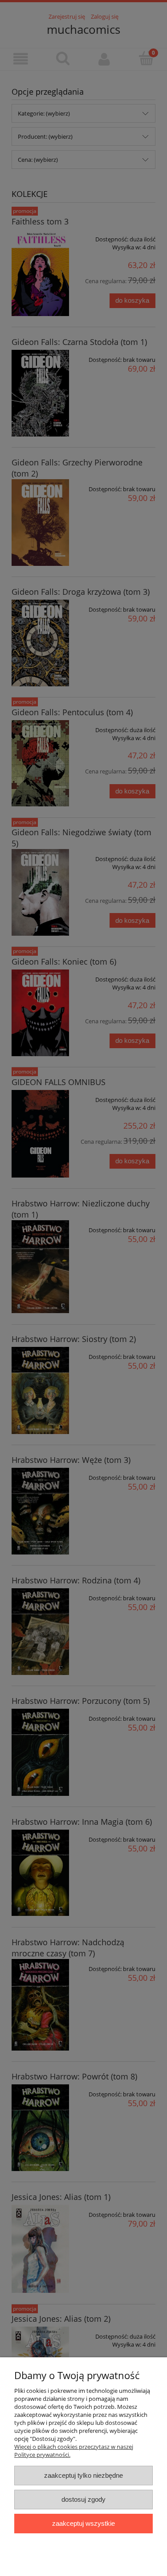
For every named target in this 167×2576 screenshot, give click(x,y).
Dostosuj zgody (83, 2499)
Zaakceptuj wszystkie (83, 2523)
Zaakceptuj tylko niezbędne (83, 2475)
